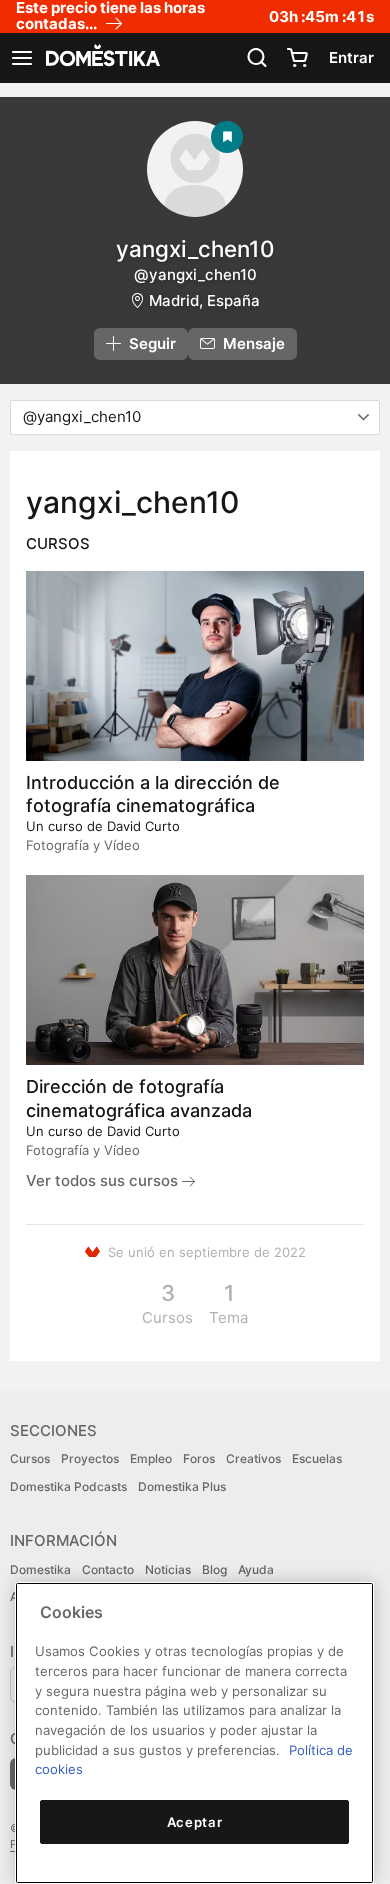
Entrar (351, 57)
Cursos (30, 1458)
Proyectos (90, 1458)
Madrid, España (204, 300)
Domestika (40, 1569)
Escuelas (317, 1458)
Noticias (168, 1569)
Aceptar (195, 1822)
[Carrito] (297, 58)
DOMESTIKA (101, 58)
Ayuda (256, 1569)
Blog (214, 1569)
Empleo (151, 1458)
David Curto (143, 826)
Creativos (253, 1458)
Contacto (108, 1569)
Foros (199, 1458)
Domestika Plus (182, 1486)
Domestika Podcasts (68, 1486)
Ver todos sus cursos (104, 1180)
